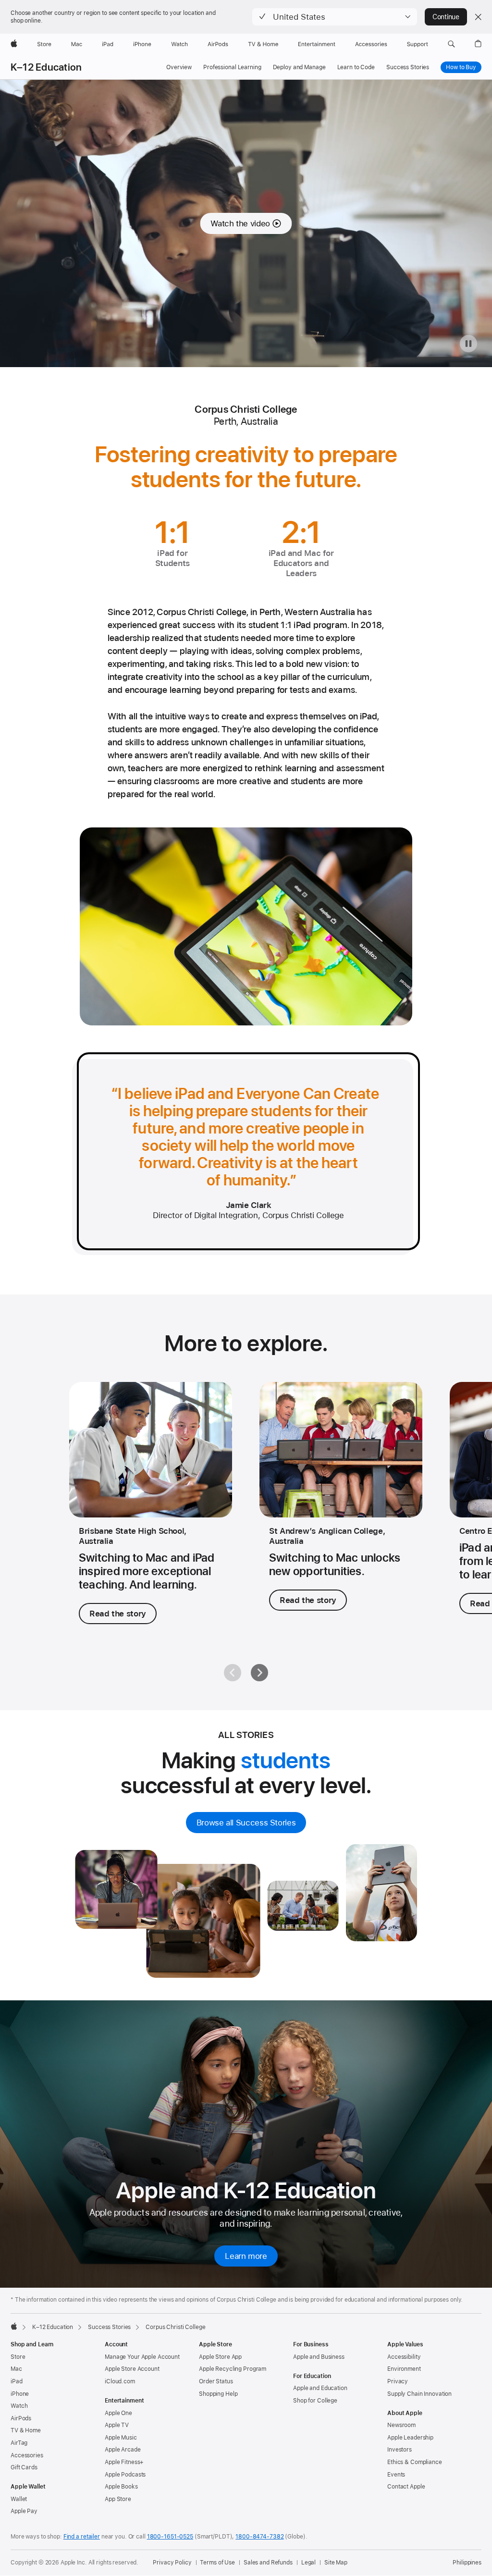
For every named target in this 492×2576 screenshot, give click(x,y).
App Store (118, 2499)
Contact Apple (406, 2487)
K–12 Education (46, 67)
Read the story (118, 1614)
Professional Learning (232, 67)
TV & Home (26, 2430)
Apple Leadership (410, 2438)
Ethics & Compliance (415, 2462)
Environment (404, 2369)
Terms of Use (217, 2563)
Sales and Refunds (268, 2563)
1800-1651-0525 (170, 2537)
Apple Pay (24, 2511)
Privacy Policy (172, 2563)
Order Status (216, 2381)
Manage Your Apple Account (142, 2357)
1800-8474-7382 (259, 2537)
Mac (16, 2369)
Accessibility (404, 2357)
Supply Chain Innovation (419, 2394)
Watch (19, 2406)
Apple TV (117, 2425)
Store (18, 2357)
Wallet (19, 2499)
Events (396, 2475)
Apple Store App (220, 2357)
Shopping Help (218, 2394)
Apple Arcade (123, 2450)
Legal (308, 2563)
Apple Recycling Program (233, 2369)
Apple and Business (319, 2357)
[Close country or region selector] (478, 17)
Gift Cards (24, 2467)
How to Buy (461, 67)
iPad (17, 2381)
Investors (400, 2450)
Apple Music (121, 2438)
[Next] (259, 1673)
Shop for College (315, 2401)
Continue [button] (446, 17)
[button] (335, 17)
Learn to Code (356, 67)
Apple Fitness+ (124, 2462)
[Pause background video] (468, 344)
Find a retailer (82, 2537)
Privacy (398, 2381)
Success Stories (408, 67)
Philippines (467, 2563)
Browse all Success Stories (246, 1823)
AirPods (21, 2418)
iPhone (20, 2394)
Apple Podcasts (125, 2475)
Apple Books (121, 2487)
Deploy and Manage (299, 67)
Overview (179, 67)
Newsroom (401, 2425)
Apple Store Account (132, 2369)
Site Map (336, 2563)
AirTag (19, 2443)
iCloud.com (120, 2381)
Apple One (118, 2413)
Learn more (246, 2256)
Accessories (27, 2455)
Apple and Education (320, 2388)
